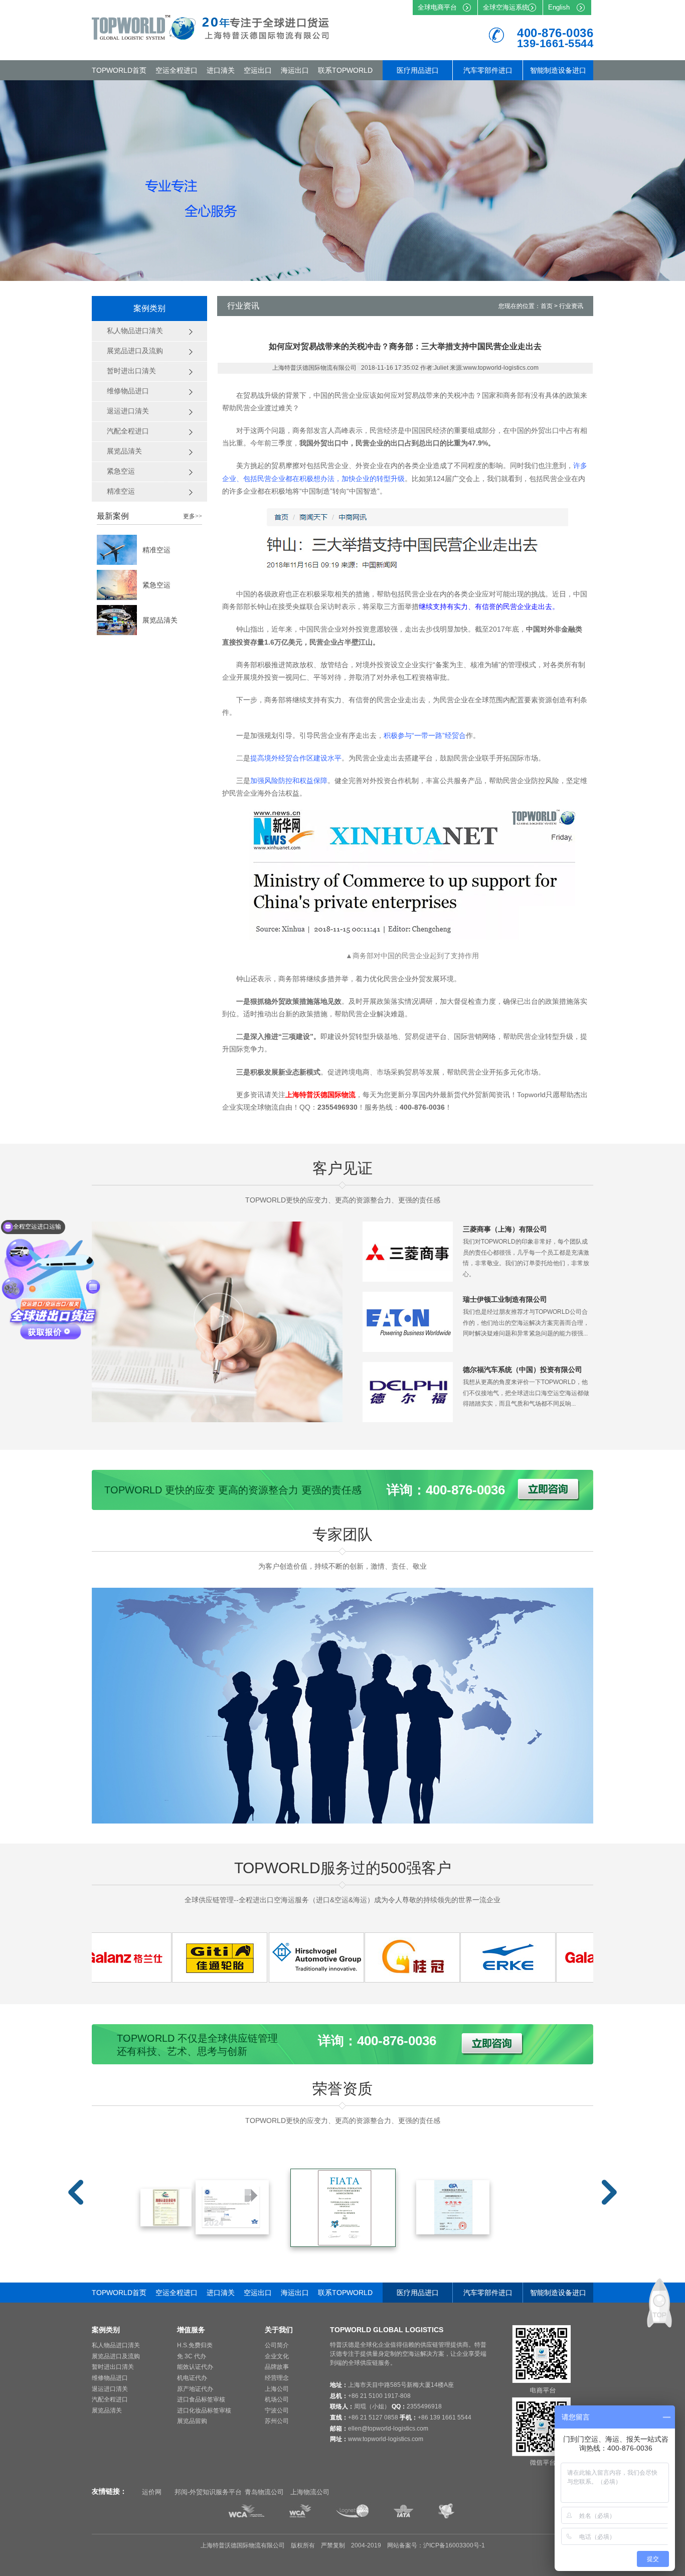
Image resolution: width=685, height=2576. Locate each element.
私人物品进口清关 (116, 2345)
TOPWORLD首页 (119, 70)
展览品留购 (192, 2421)
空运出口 (258, 70)
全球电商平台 (437, 7)
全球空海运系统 (506, 7)
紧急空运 (156, 585)
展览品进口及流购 (116, 2356)
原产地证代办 (195, 2389)
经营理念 (277, 2378)
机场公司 (277, 2399)
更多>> (193, 516)
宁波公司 (277, 2410)
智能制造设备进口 (558, 70)
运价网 (152, 2492)
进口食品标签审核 (201, 2399)
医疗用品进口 (418, 70)
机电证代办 (192, 2378)
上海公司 (277, 2389)
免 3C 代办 (192, 2356)
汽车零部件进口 (488, 70)
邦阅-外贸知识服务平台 (208, 2492)
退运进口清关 (110, 2389)
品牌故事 (277, 2367)
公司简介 (277, 2345)
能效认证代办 (195, 2367)
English (559, 7)
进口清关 (221, 70)
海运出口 (295, 70)
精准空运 (156, 550)
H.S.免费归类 (195, 2345)
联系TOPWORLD (345, 70)
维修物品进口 (110, 2378)
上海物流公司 (310, 2492)
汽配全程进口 (110, 2399)
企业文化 (277, 2356)
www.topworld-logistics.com (386, 2439)
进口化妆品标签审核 (204, 2410)
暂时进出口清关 (113, 2367)
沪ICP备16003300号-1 (454, 2545)
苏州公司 (277, 2421)
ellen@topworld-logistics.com (388, 2429)
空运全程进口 (177, 70)
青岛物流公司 (264, 2492)
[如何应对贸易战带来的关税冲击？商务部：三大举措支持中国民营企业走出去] (168, 1980)
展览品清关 (160, 620)
